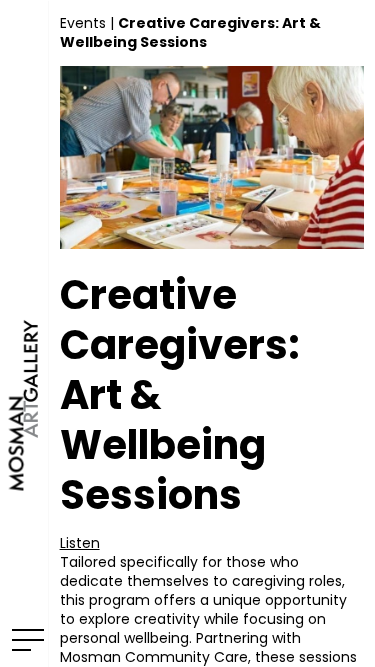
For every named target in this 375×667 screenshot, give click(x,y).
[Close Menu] (24, 639)
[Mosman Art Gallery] (24, 333)
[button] (80, 543)
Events (83, 23)
